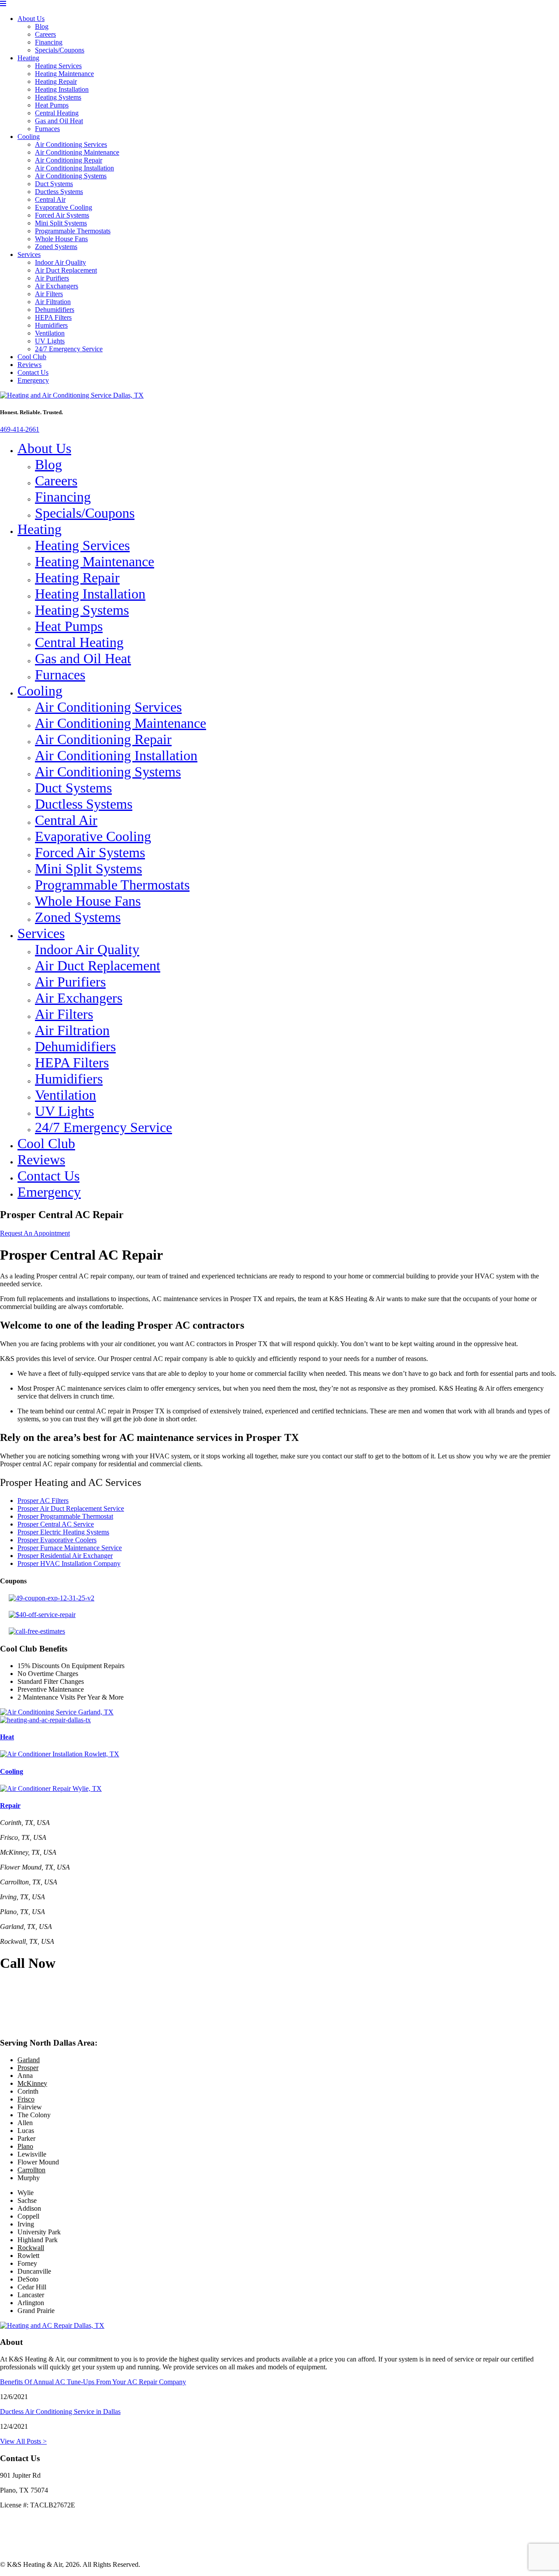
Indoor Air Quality (60, 262)
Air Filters (49, 294)
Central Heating (57, 113)
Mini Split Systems (61, 223)
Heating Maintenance (64, 74)
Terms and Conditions (30, 2550)
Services (29, 254)
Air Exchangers (57, 286)
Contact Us (33, 372)
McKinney (32, 2083)
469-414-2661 (20, 429)
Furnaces (47, 129)
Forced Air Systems (62, 215)
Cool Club (32, 357)
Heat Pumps (52, 105)
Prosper (28, 2068)
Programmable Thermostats (73, 231)
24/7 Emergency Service (69, 349)
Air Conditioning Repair (69, 160)
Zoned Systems (56, 247)
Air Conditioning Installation (74, 168)
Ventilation (50, 333)
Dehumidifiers (55, 310)
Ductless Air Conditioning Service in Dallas (60, 2412)
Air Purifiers (52, 278)
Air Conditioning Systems (71, 176)
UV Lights (50, 341)
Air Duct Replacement (66, 270)
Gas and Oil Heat (59, 121)
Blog (42, 26)
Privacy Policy (20, 2535)
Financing (49, 42)
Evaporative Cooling (64, 207)
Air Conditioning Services (71, 144)
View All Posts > (23, 2441)
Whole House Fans (61, 239)
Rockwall (31, 2248)
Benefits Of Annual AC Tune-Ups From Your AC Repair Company (93, 2382)
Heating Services (58, 66)
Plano (25, 2146)
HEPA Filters (53, 317)
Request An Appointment (35, 1233)
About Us (31, 19)
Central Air (50, 199)
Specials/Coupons (60, 50)
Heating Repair (56, 81)
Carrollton (31, 2170)
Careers (45, 34)
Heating (28, 58)
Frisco (26, 2099)
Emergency (33, 380)
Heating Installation (62, 89)
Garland (29, 2060)
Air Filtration (53, 302)
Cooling (29, 137)
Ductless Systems (59, 192)
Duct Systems (54, 184)
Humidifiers (51, 325)
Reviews (29, 365)
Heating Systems (58, 97)
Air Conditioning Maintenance (77, 152)
